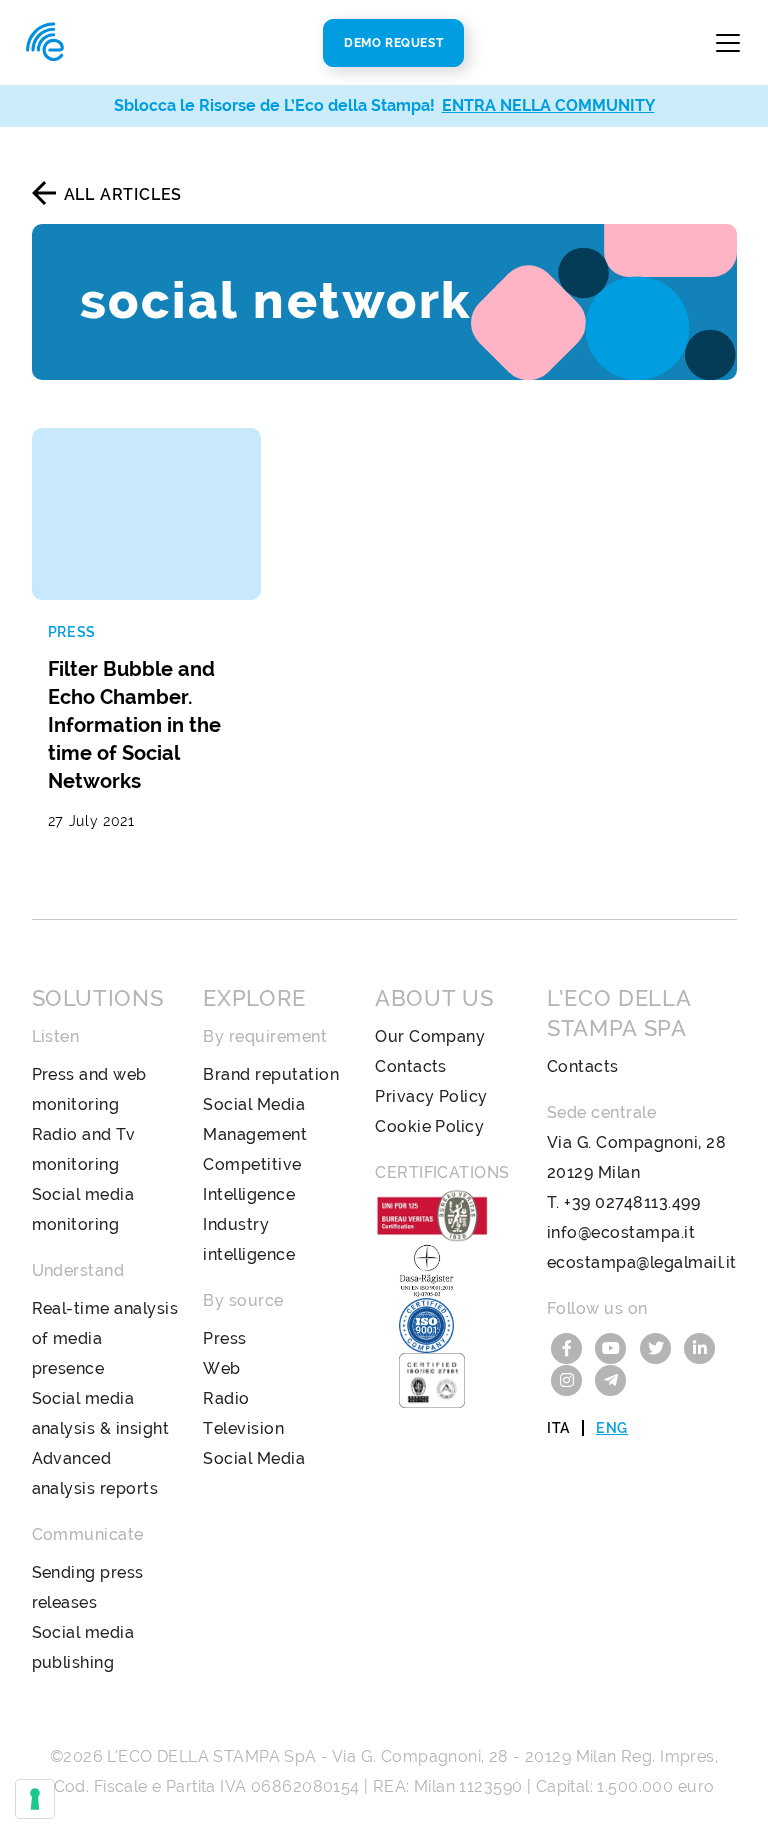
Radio (226, 1398)
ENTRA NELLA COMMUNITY (548, 105)
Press (224, 1338)
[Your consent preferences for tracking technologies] (35, 1799)
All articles (123, 194)
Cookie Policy (429, 1126)
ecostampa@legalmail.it (642, 1262)
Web (221, 1368)
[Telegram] (611, 1378)
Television (243, 1428)
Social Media (254, 1458)
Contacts (411, 1066)
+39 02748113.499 (632, 1202)
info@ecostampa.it (621, 1232)
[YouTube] (613, 1346)
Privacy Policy (431, 1096)
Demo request (393, 43)
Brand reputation (271, 1074)
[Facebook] (569, 1346)
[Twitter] (658, 1346)
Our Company (430, 1036)
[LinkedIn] (700, 1346)
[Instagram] (569, 1378)
